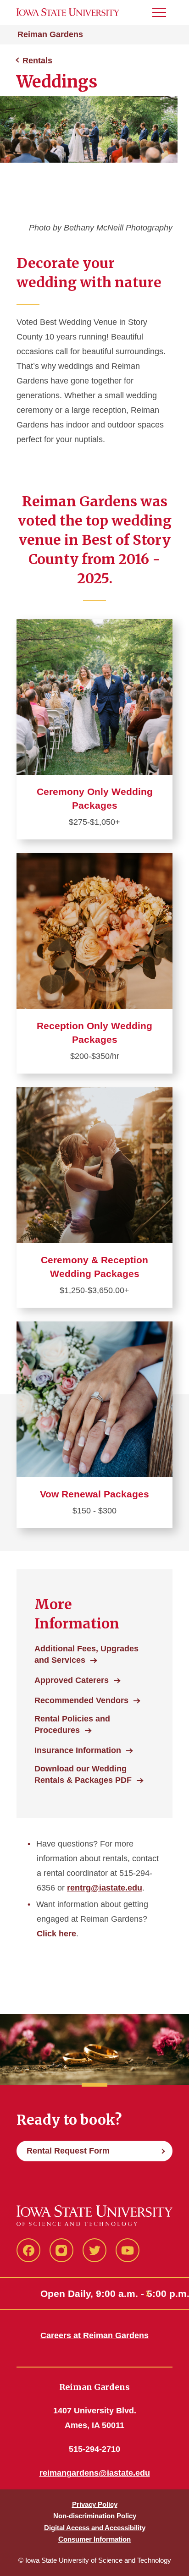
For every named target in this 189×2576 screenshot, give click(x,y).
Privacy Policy (95, 2504)
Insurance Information (78, 1750)
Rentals (37, 60)
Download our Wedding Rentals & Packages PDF (83, 1774)
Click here (56, 1934)
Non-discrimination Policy (95, 2516)
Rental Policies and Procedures (72, 1724)
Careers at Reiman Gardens (94, 2335)
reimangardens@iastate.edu (95, 2473)
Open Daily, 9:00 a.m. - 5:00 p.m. (94, 2294)
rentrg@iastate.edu (105, 1888)
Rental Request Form (68, 2151)
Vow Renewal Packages (94, 1494)
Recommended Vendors (81, 1700)
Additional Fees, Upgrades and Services (86, 1654)
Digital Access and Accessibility (95, 2528)
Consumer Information (94, 2539)
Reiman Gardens (50, 34)
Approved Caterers (72, 1680)
